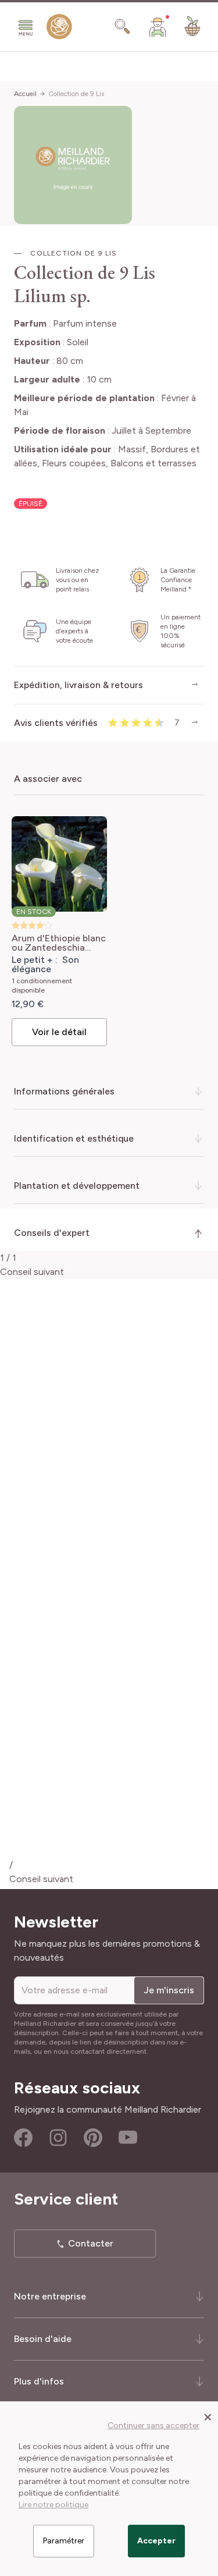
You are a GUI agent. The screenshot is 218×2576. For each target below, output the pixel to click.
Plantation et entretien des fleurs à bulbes (117, 1795)
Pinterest (93, 2138)
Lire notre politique (53, 2505)
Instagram (58, 2138)
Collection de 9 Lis (76, 94)
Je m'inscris (169, 1990)
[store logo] (59, 29)
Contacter (91, 2243)
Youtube (128, 2138)
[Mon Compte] (158, 27)
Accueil (25, 94)
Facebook (23, 2138)
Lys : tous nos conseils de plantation (109, 1751)
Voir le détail (59, 1032)
